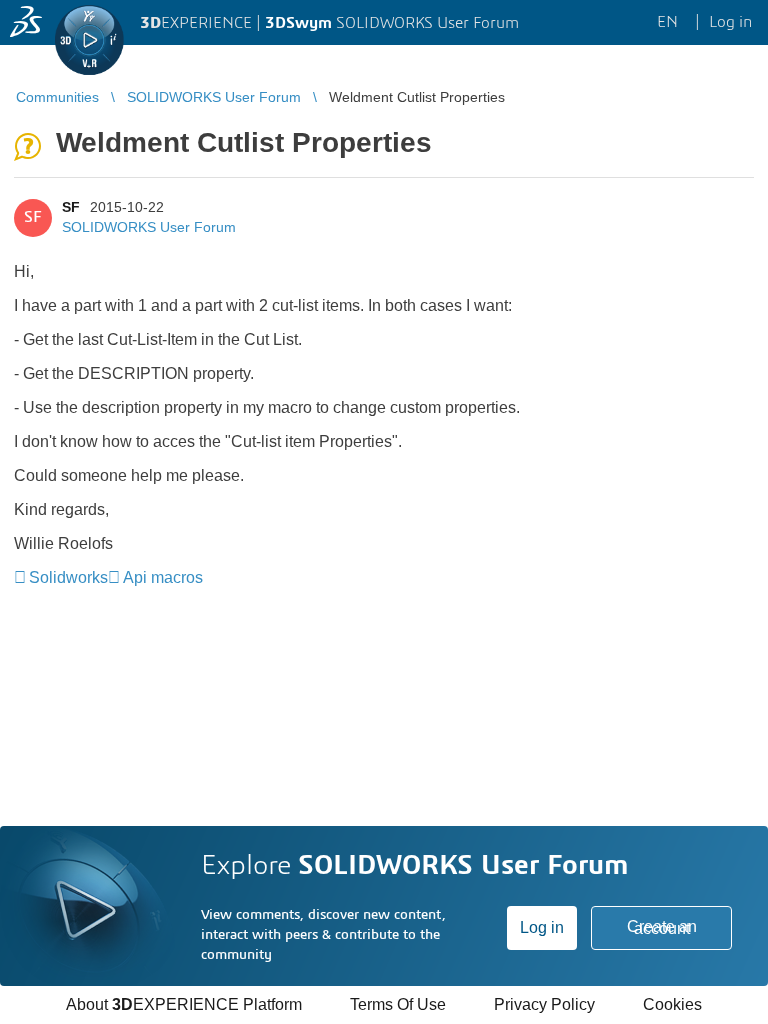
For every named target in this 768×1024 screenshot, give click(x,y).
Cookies (672, 1004)
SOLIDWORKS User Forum (149, 227)
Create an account (662, 927)
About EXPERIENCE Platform (184, 1004)
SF (71, 207)
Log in (542, 927)
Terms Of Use (398, 1004)
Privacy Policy (544, 1004)
